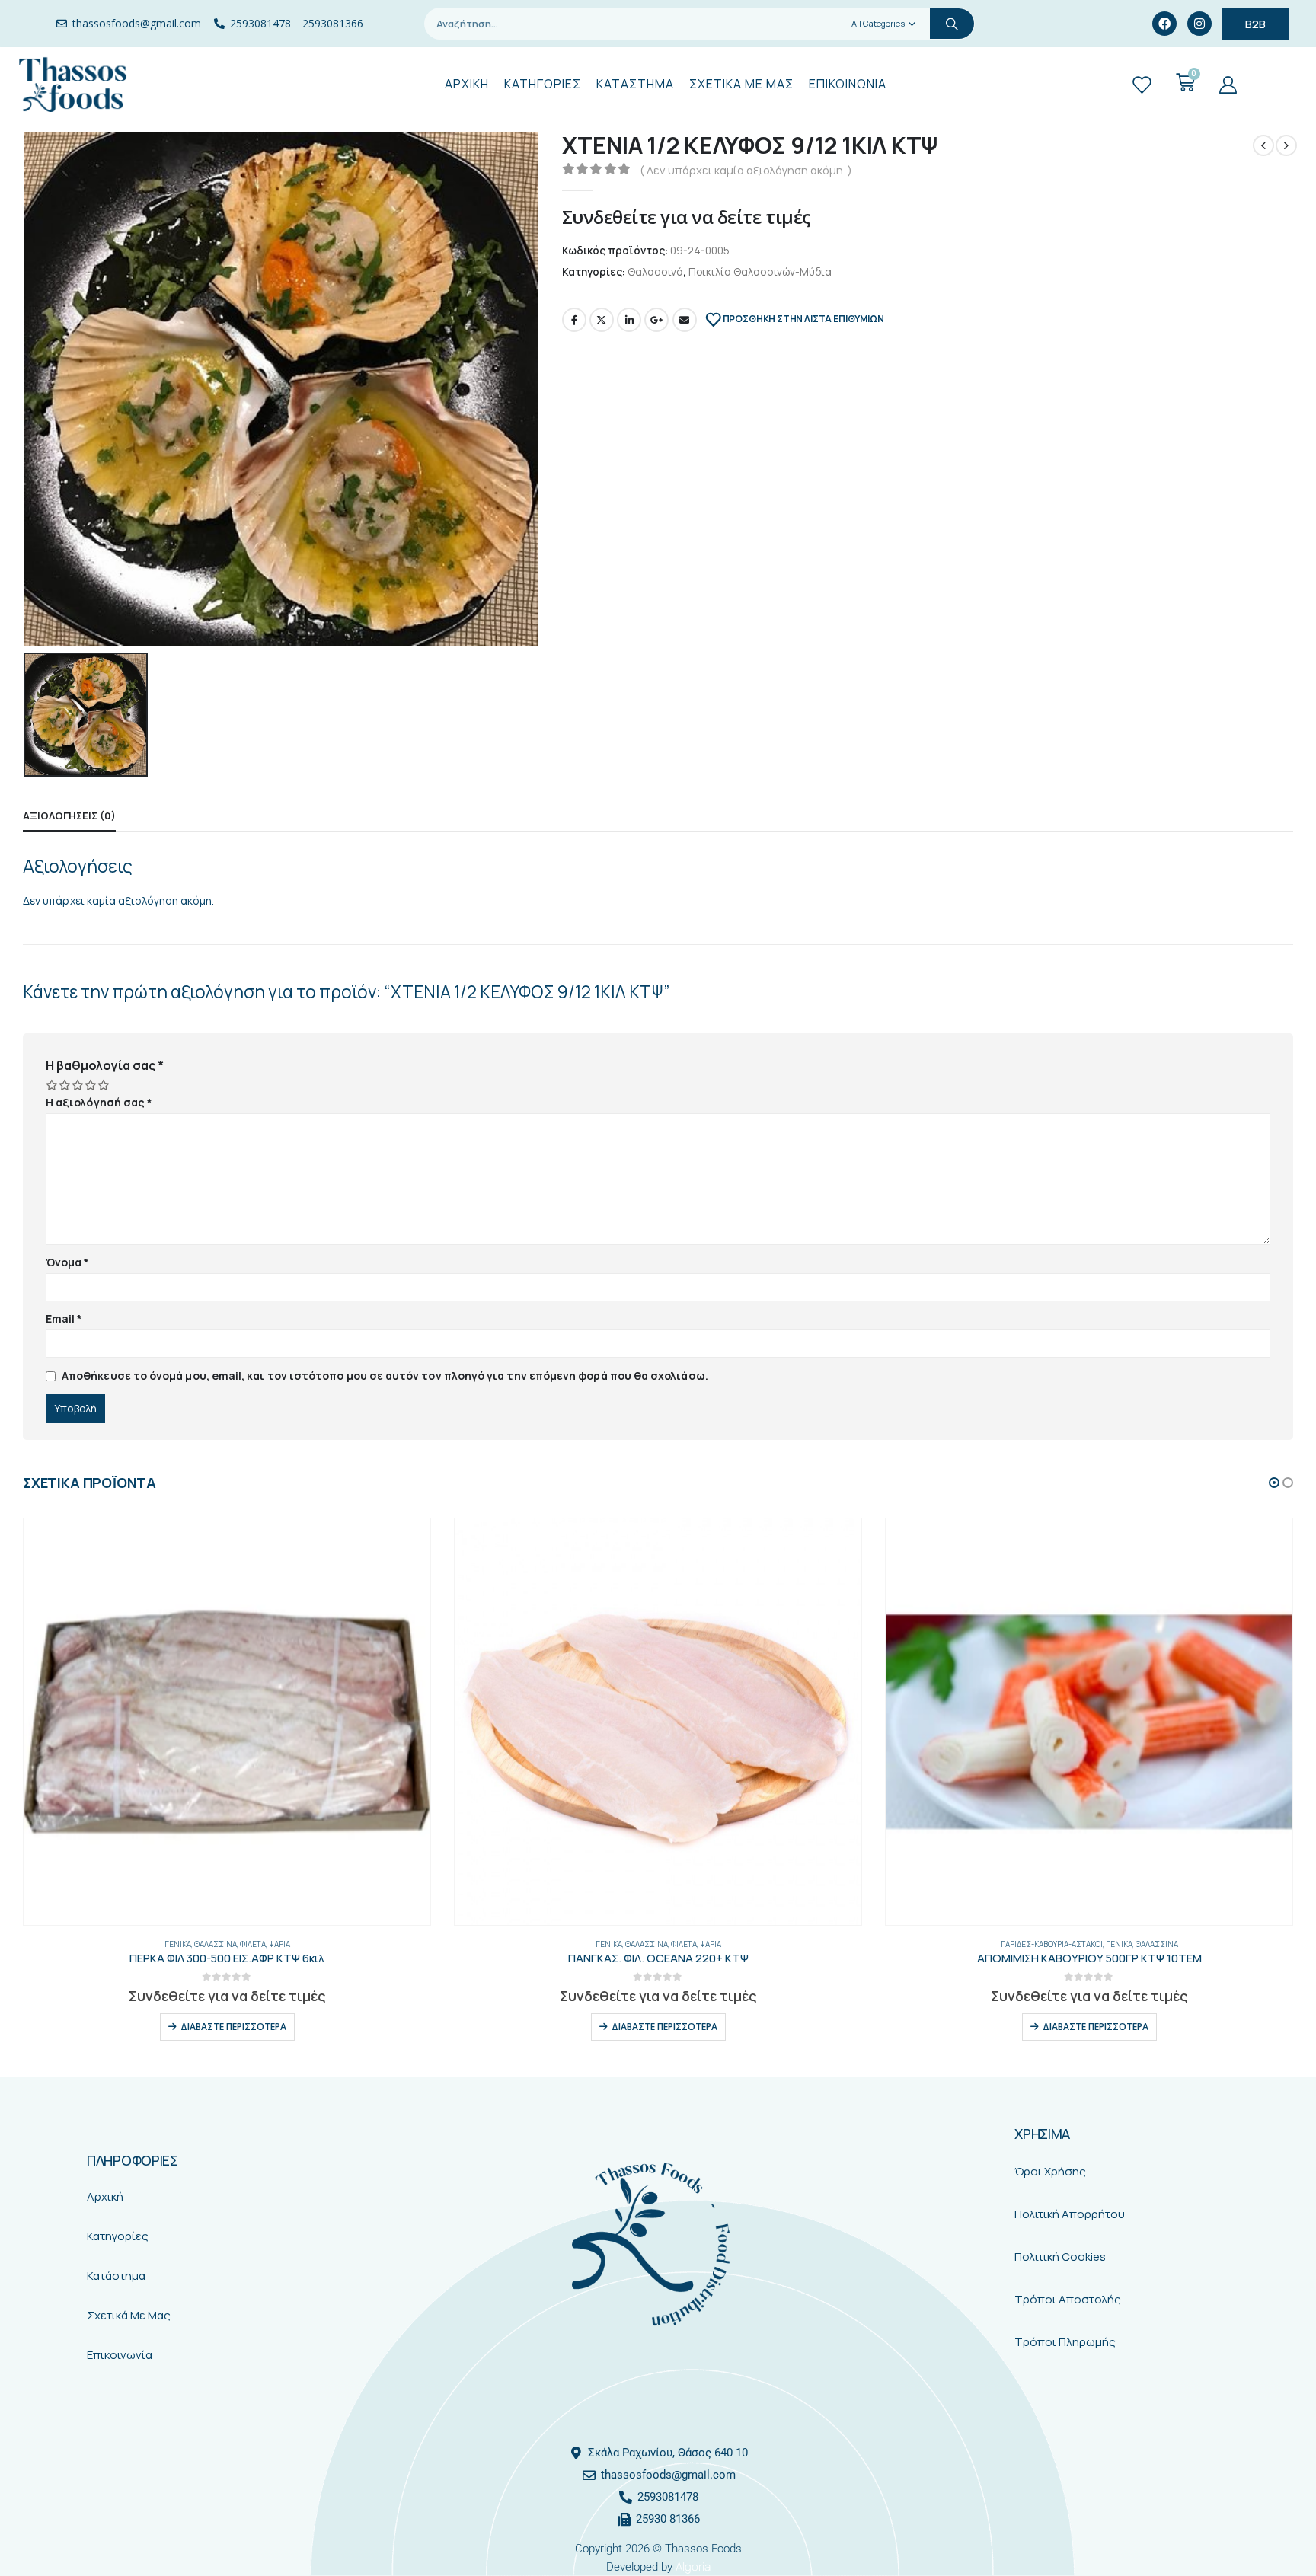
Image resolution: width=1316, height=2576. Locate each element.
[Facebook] (1164, 24)
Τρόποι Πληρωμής (1065, 2342)
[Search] (952, 24)
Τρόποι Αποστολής (1068, 2299)
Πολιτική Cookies (1060, 2257)
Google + (656, 320)
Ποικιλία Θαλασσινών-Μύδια (760, 271)
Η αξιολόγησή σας (99, 1102)
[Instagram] (1199, 24)
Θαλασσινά (655, 271)
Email (685, 320)
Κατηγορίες (118, 2236)
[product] (227, 1722)
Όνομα (68, 1262)
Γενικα (178, 1944)
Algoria (693, 2566)
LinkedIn (629, 320)
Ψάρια (279, 1944)
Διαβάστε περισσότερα (233, 2027)
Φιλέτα (253, 1944)
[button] (1274, 1483)
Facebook (574, 320)
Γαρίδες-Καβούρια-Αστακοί (1052, 1944)
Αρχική (105, 2196)
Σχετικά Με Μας (129, 2315)
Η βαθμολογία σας (105, 1065)
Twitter (602, 320)
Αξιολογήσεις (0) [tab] (69, 816)
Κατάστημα (116, 2276)
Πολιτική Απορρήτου (1070, 2214)
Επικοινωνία (120, 2355)
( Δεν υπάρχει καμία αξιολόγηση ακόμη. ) (746, 170)
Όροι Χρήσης (1050, 2171)
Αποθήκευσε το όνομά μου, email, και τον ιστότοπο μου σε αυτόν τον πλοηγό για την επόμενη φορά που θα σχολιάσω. (385, 1376)
